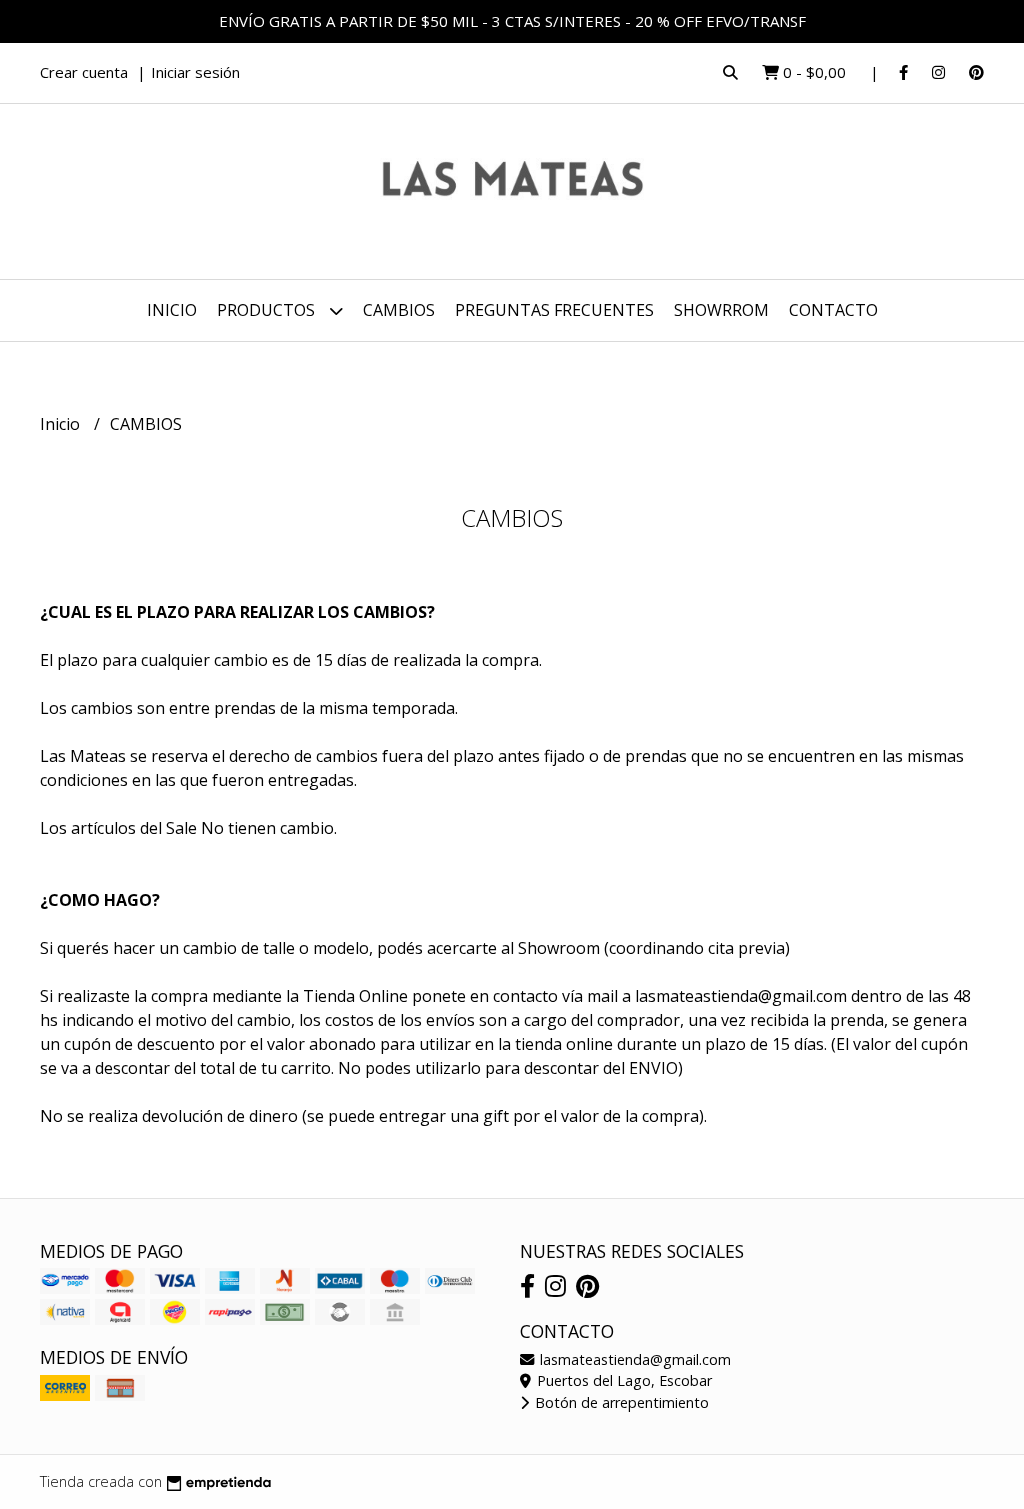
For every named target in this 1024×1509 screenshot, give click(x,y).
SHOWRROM (721, 310)
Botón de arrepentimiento (620, 1402)
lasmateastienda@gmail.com (633, 1359)
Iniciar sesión (195, 72)
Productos (268, 310)
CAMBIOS (399, 310)
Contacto (833, 310)
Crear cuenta (84, 72)
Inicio (172, 310)
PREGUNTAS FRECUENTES (554, 310)
